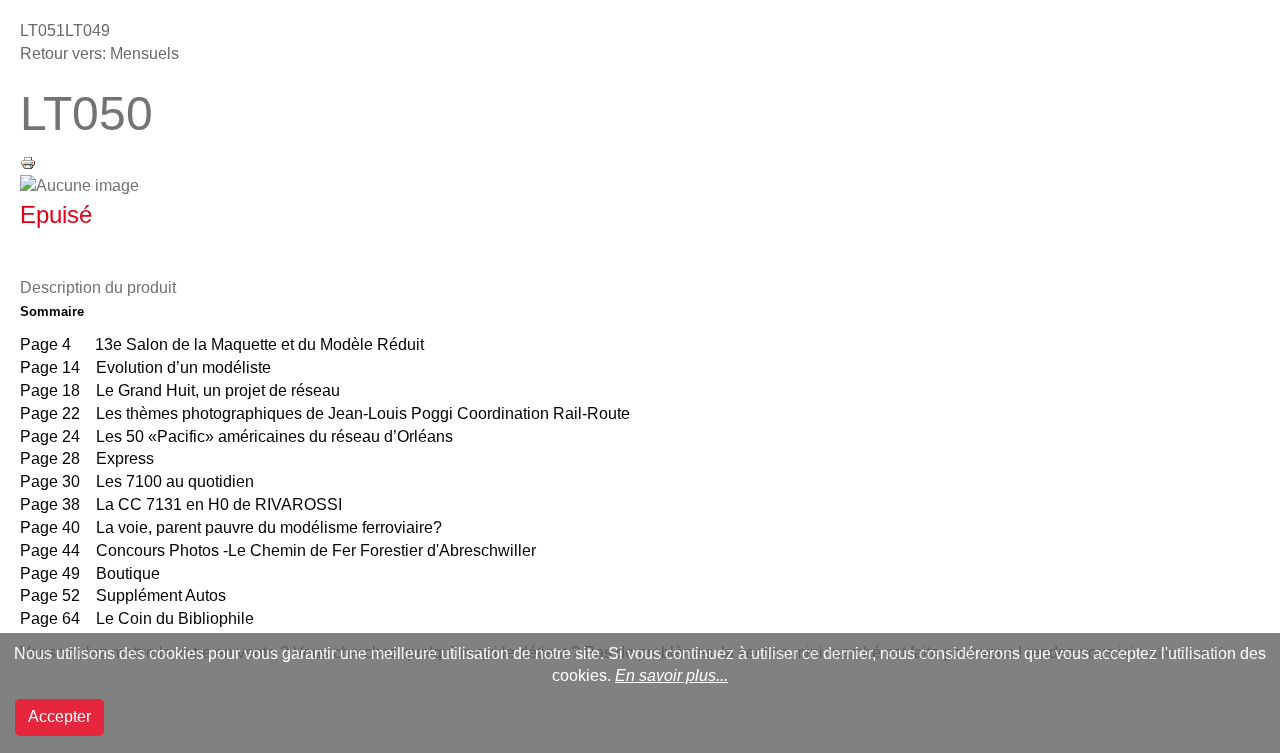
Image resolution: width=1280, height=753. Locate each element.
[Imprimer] (28, 161)
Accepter (59, 716)
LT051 (42, 30)
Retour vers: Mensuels (99, 53)
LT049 (87, 30)
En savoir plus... (671, 675)
